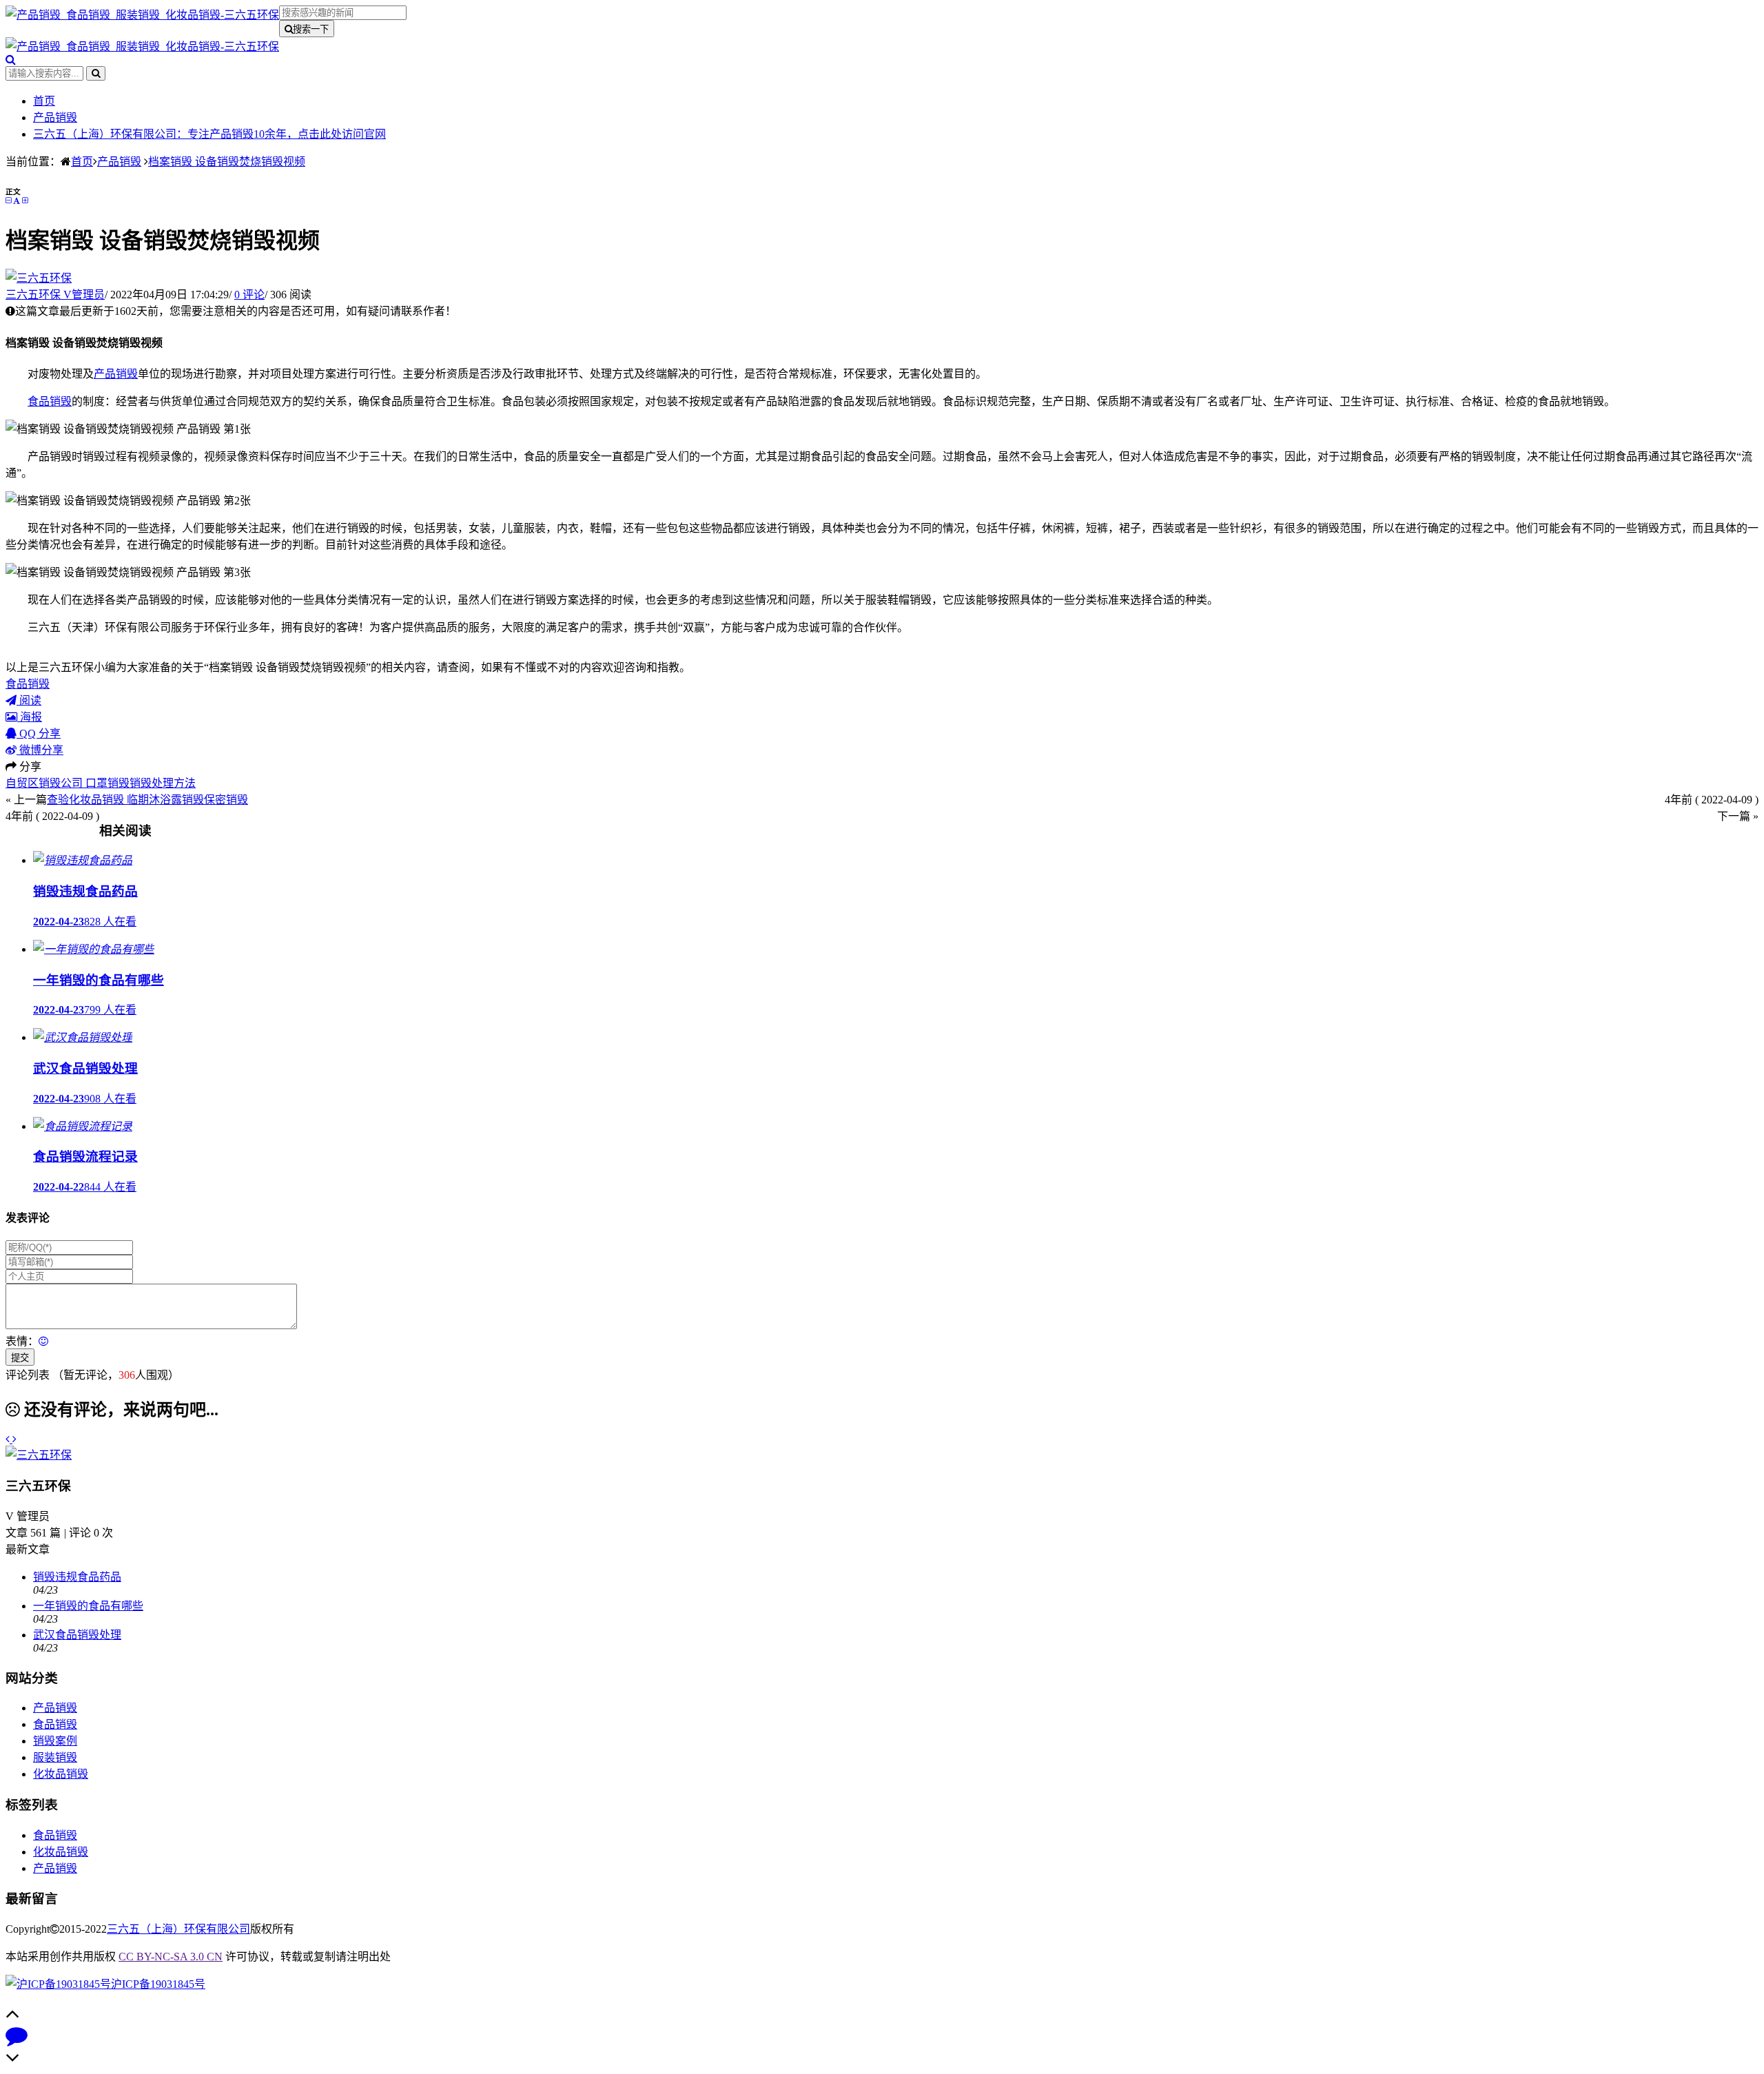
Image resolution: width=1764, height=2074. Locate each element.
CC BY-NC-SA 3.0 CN (171, 1957)
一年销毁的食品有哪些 (88, 1606)
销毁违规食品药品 (77, 1577)
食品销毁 (50, 401)
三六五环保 (55, 295)
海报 (30, 717)
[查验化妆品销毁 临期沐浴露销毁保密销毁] (14, 1439)
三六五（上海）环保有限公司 (178, 1929)
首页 (44, 101)
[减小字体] (8, 201)
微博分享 (40, 750)
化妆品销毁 (61, 1774)
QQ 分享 (39, 733)
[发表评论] (17, 2039)
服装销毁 (55, 1757)
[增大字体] (25, 201)
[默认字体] (17, 201)
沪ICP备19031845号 (158, 1984)
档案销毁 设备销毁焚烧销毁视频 (227, 162)
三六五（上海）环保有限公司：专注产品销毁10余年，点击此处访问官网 (209, 134)
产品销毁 (55, 117)
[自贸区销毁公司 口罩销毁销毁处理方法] (9, 1439)
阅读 (29, 700)
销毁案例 (55, 1741)
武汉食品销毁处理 (77, 1635)
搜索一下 (311, 29)
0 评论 (249, 295)
